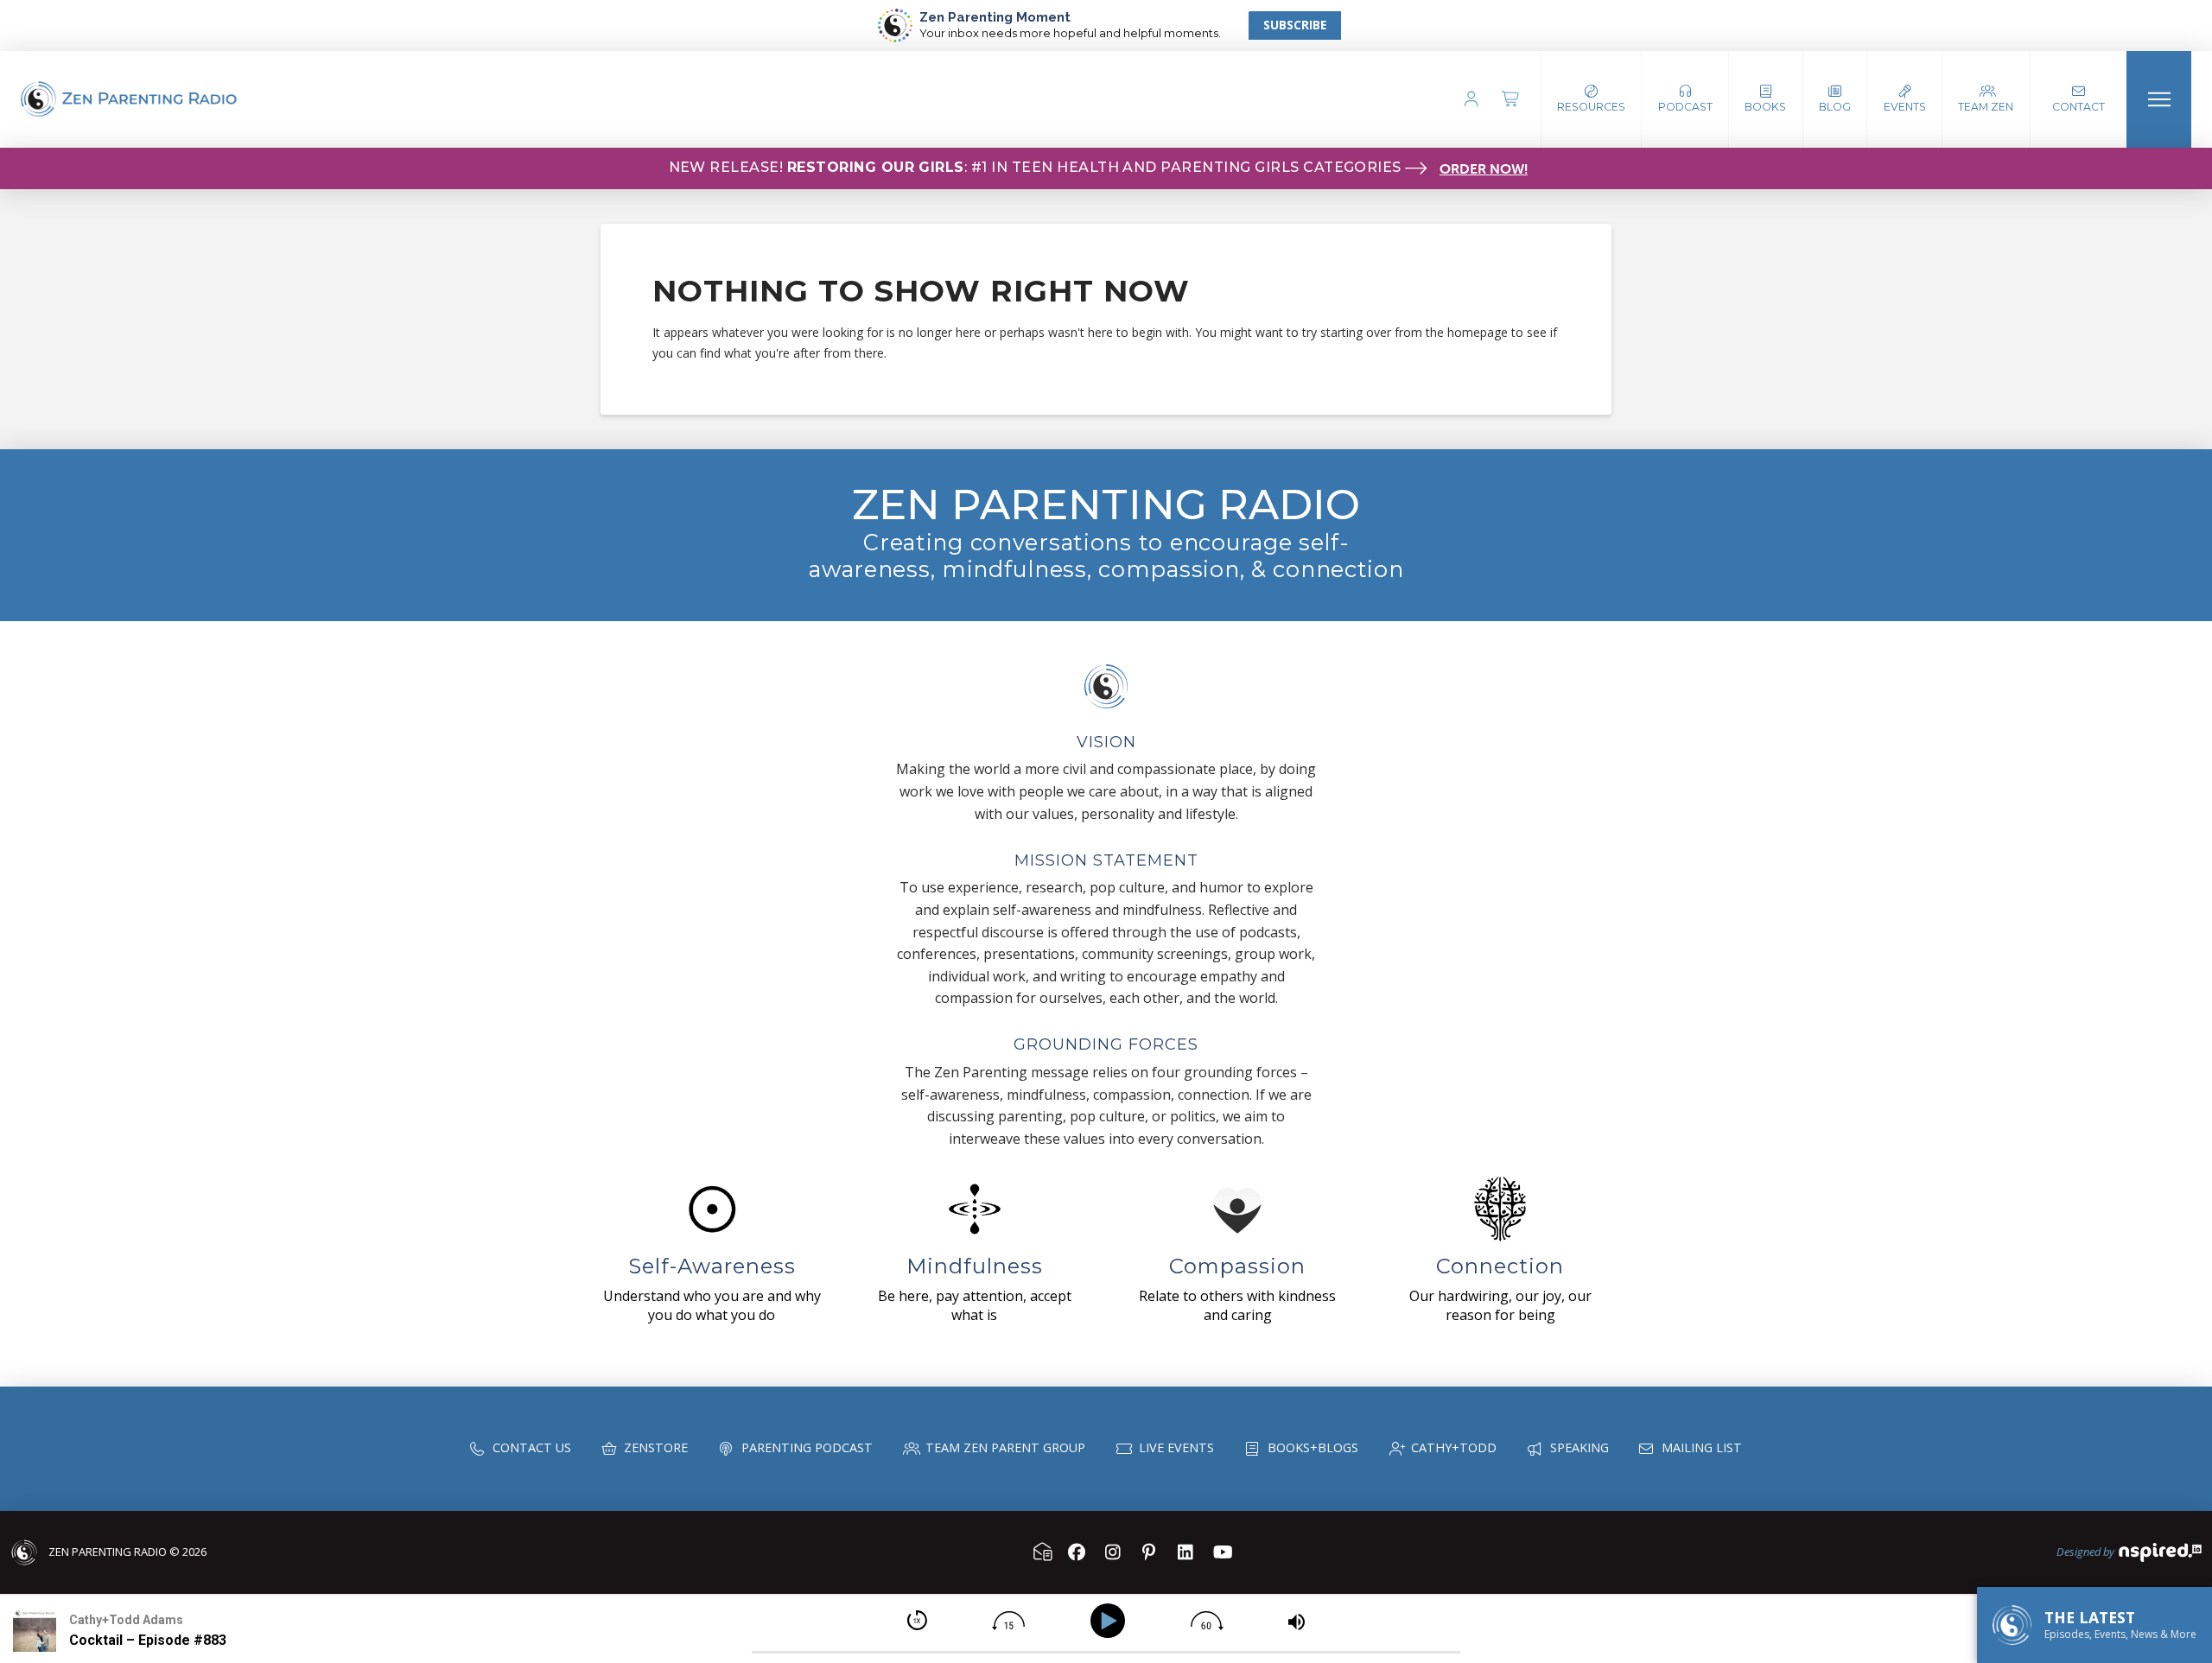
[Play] (1111, 1621)
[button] (1685, 99)
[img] (917, 1620)
